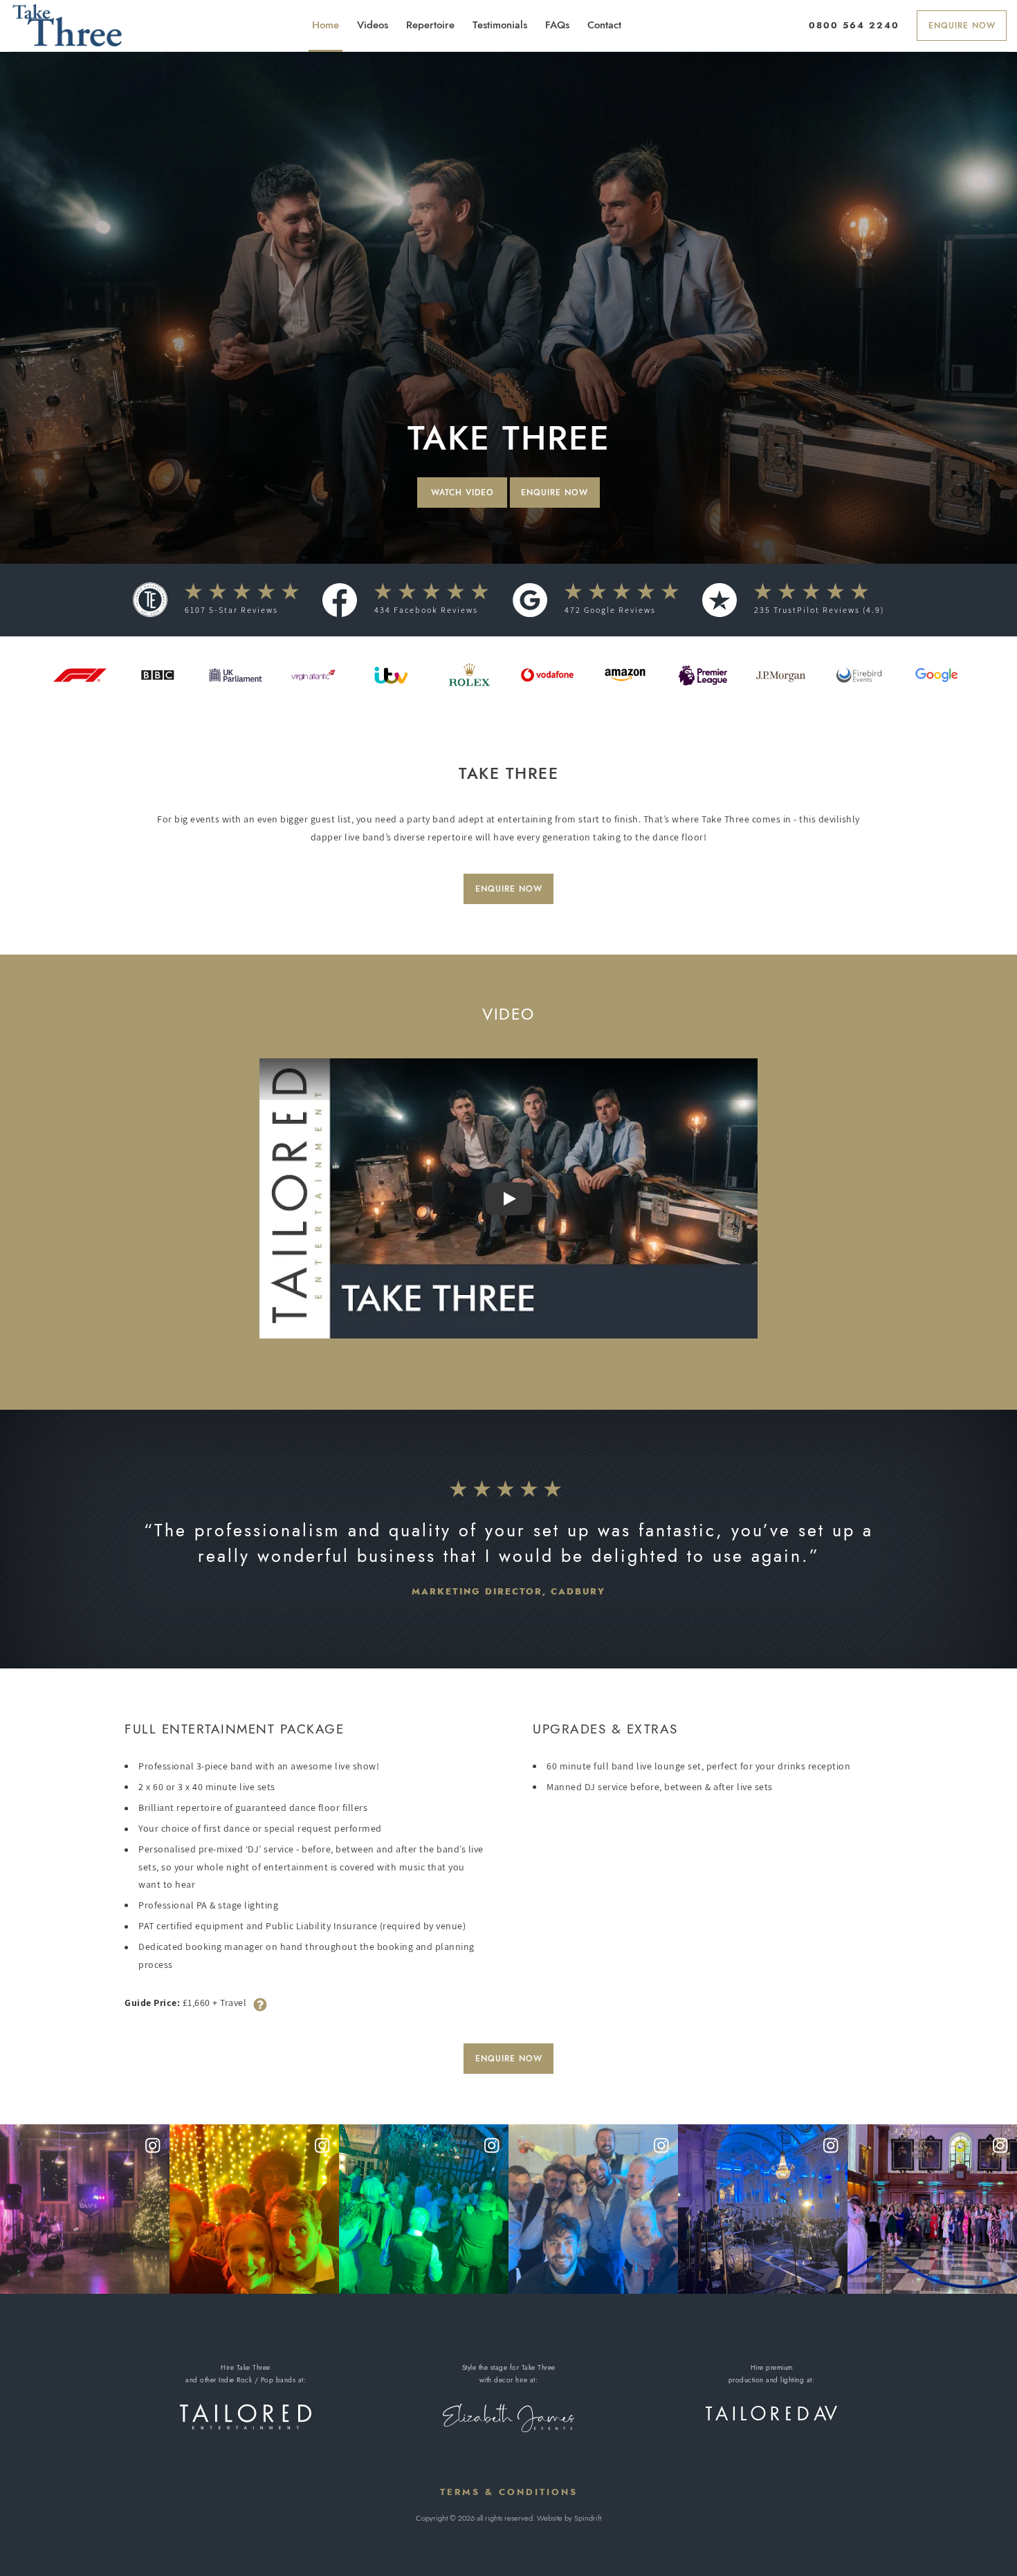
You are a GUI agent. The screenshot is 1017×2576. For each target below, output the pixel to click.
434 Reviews (426, 610)
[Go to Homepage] (67, 25)
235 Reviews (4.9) (819, 610)
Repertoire (430, 25)
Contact (604, 25)
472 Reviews (610, 610)
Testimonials (500, 25)
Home (326, 25)
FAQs (557, 25)
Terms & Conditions (509, 2492)
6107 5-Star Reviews (231, 610)
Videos (373, 25)
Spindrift (588, 2518)
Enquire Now (962, 26)
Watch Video (462, 493)
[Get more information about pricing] (260, 2003)
